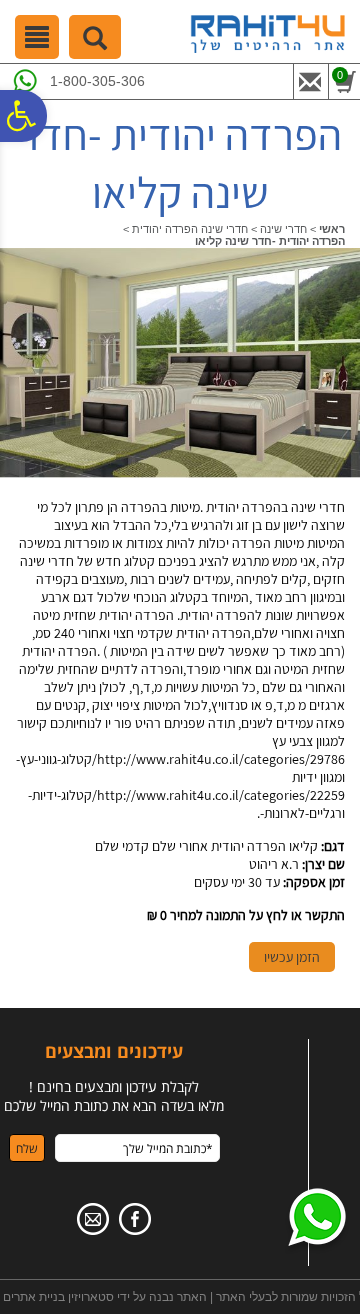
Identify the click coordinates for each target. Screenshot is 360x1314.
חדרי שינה (283, 229)
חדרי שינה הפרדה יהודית (190, 229)
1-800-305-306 (97, 81)
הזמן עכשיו (292, 957)
